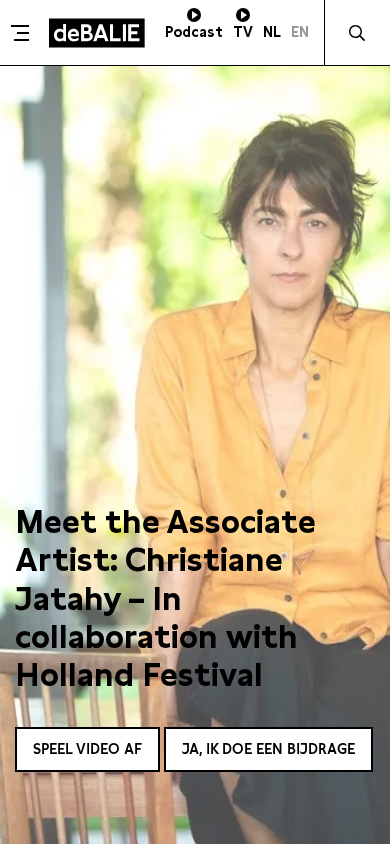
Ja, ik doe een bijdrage (268, 749)
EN (300, 32)
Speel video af (87, 749)
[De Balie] (97, 33)
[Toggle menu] (22, 33)
